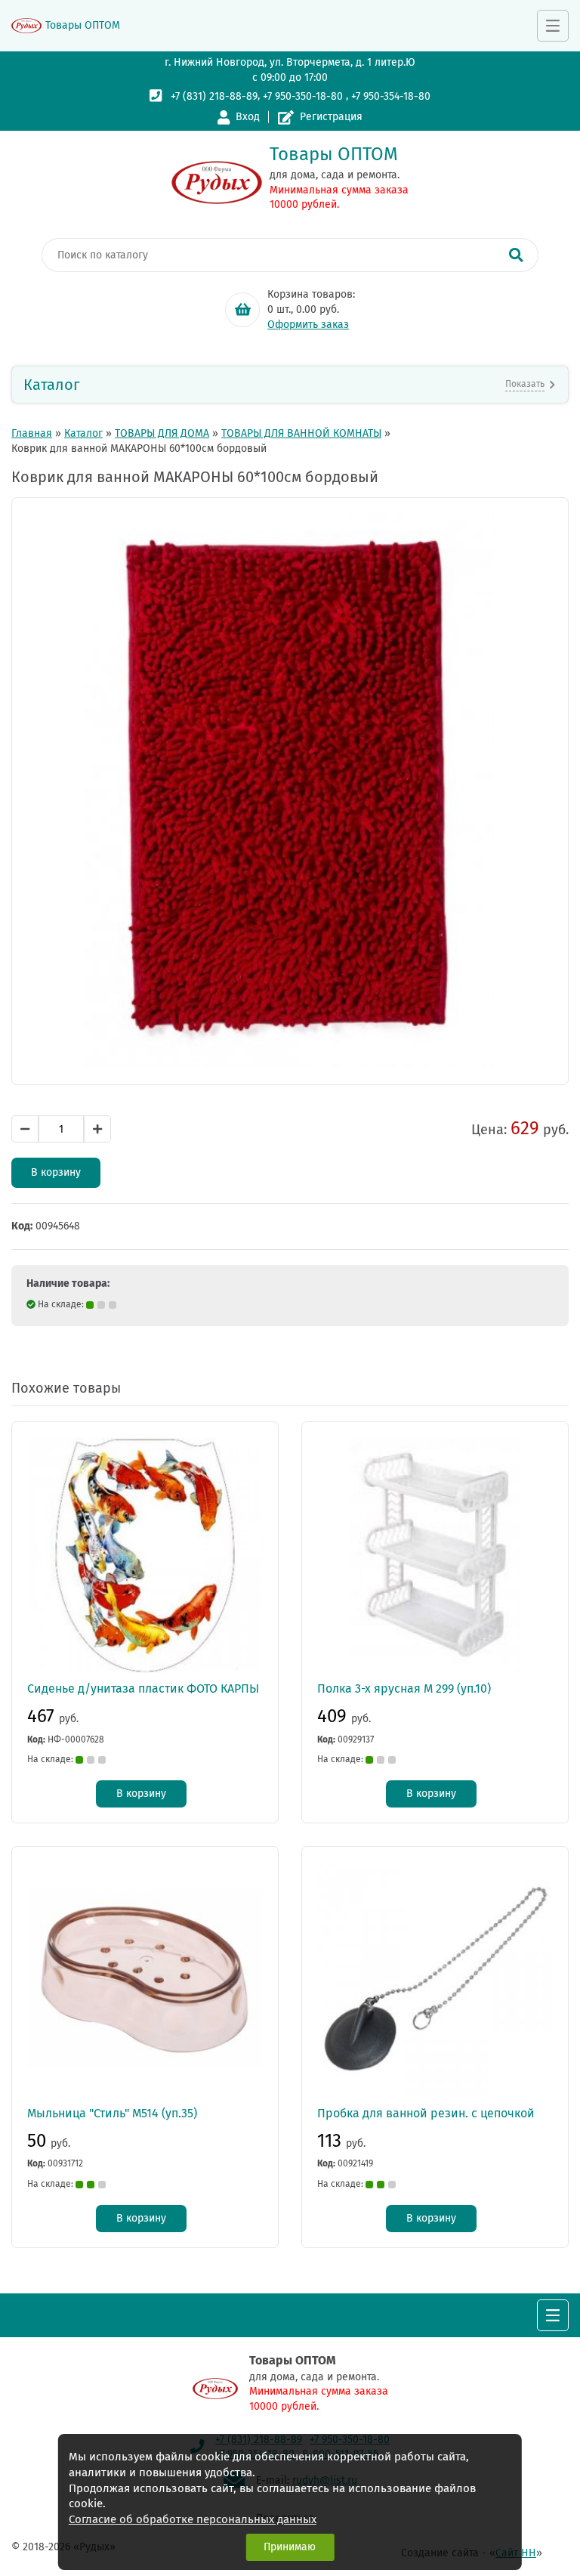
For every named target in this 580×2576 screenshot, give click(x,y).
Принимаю (290, 2547)
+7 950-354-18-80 (391, 96)
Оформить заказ (308, 325)
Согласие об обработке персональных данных (193, 2519)
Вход (248, 117)
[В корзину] (242, 310)
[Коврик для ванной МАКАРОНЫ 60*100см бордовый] (290, 791)
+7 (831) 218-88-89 (214, 96)
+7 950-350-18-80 (303, 96)
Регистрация (331, 117)
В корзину (56, 1172)
